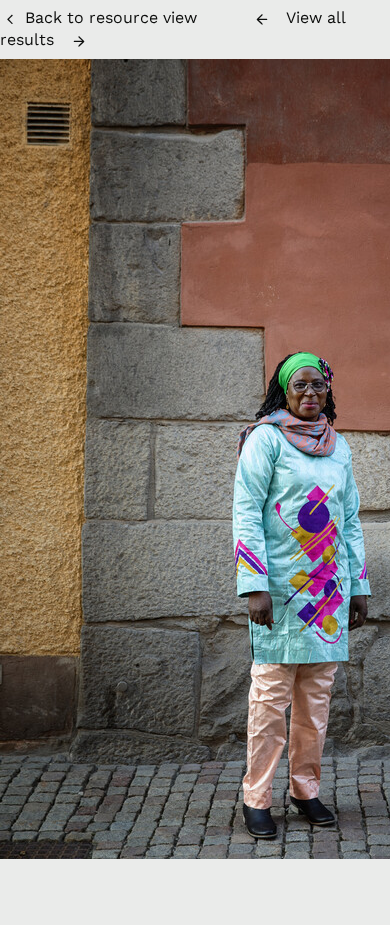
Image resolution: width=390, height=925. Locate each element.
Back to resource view (111, 17)
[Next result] (79, 41)
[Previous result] (262, 19)
